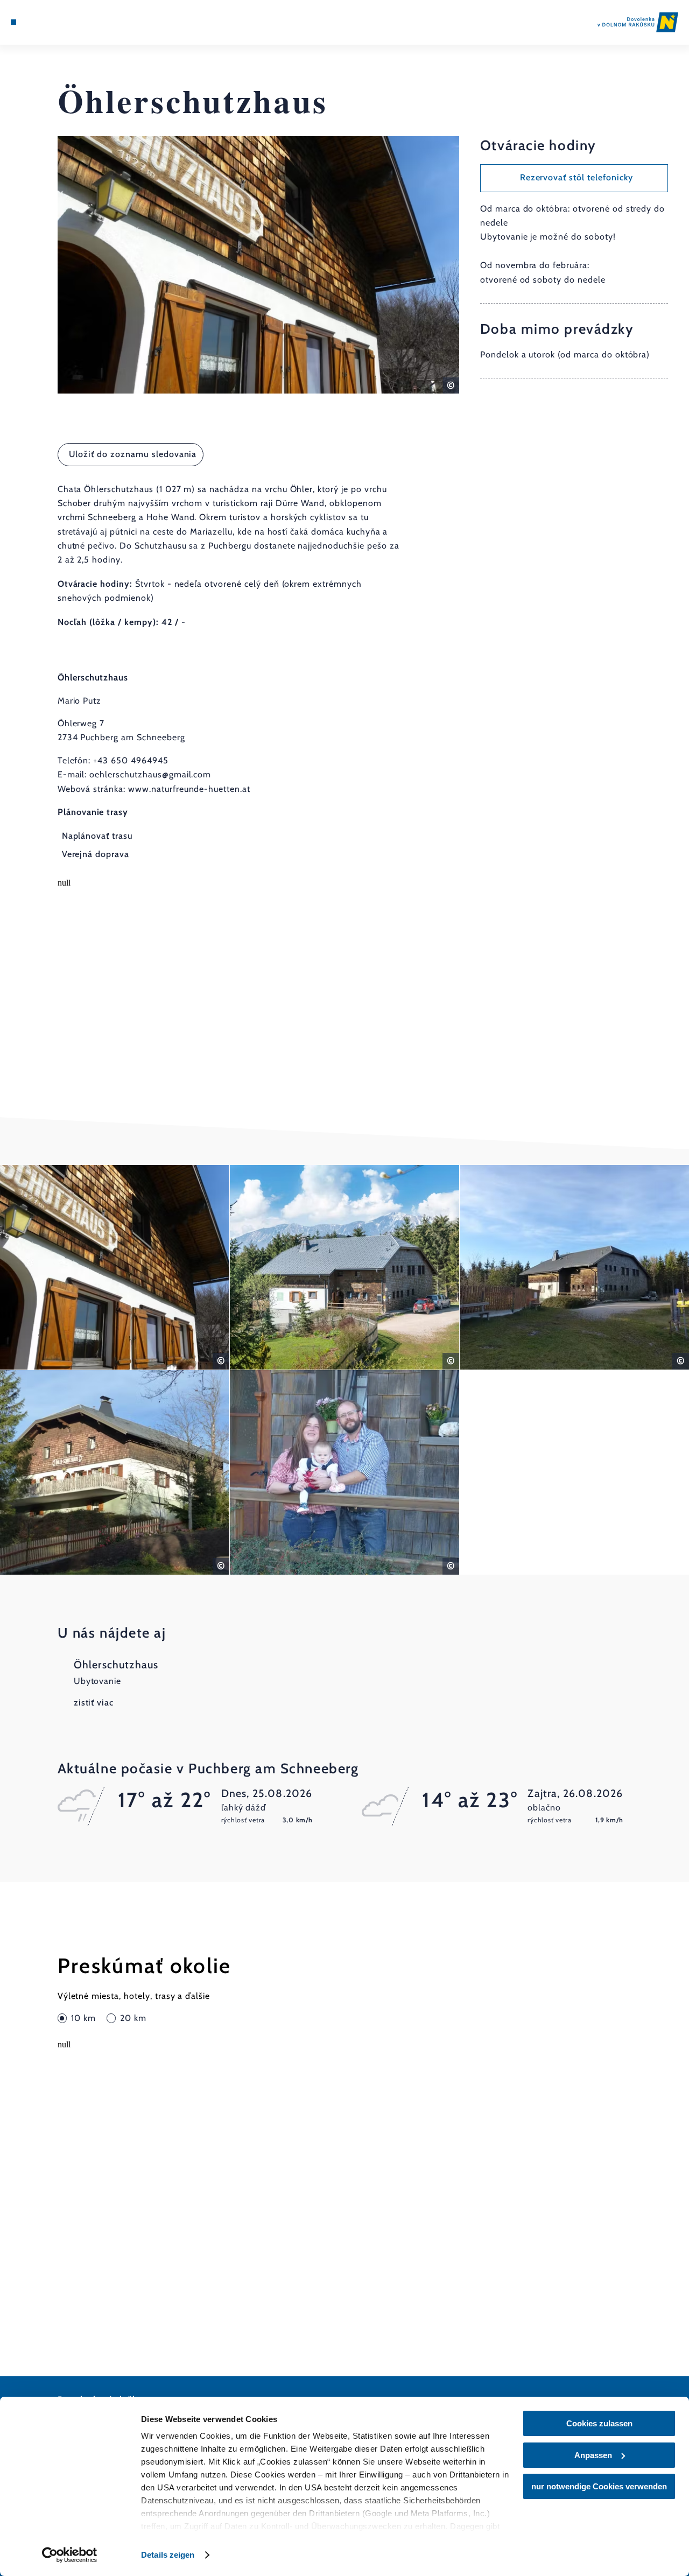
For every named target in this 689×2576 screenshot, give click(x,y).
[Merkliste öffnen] (51, 22)
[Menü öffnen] (13, 22)
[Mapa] (38, 22)
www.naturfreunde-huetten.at (189, 789)
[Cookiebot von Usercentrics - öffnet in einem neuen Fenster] (70, 2555)
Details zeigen (168, 2555)
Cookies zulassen (599, 2423)
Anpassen (593, 2455)
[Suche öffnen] (63, 22)
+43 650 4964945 (131, 760)
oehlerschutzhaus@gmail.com (150, 774)
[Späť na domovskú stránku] (638, 22)
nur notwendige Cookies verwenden (599, 2486)
